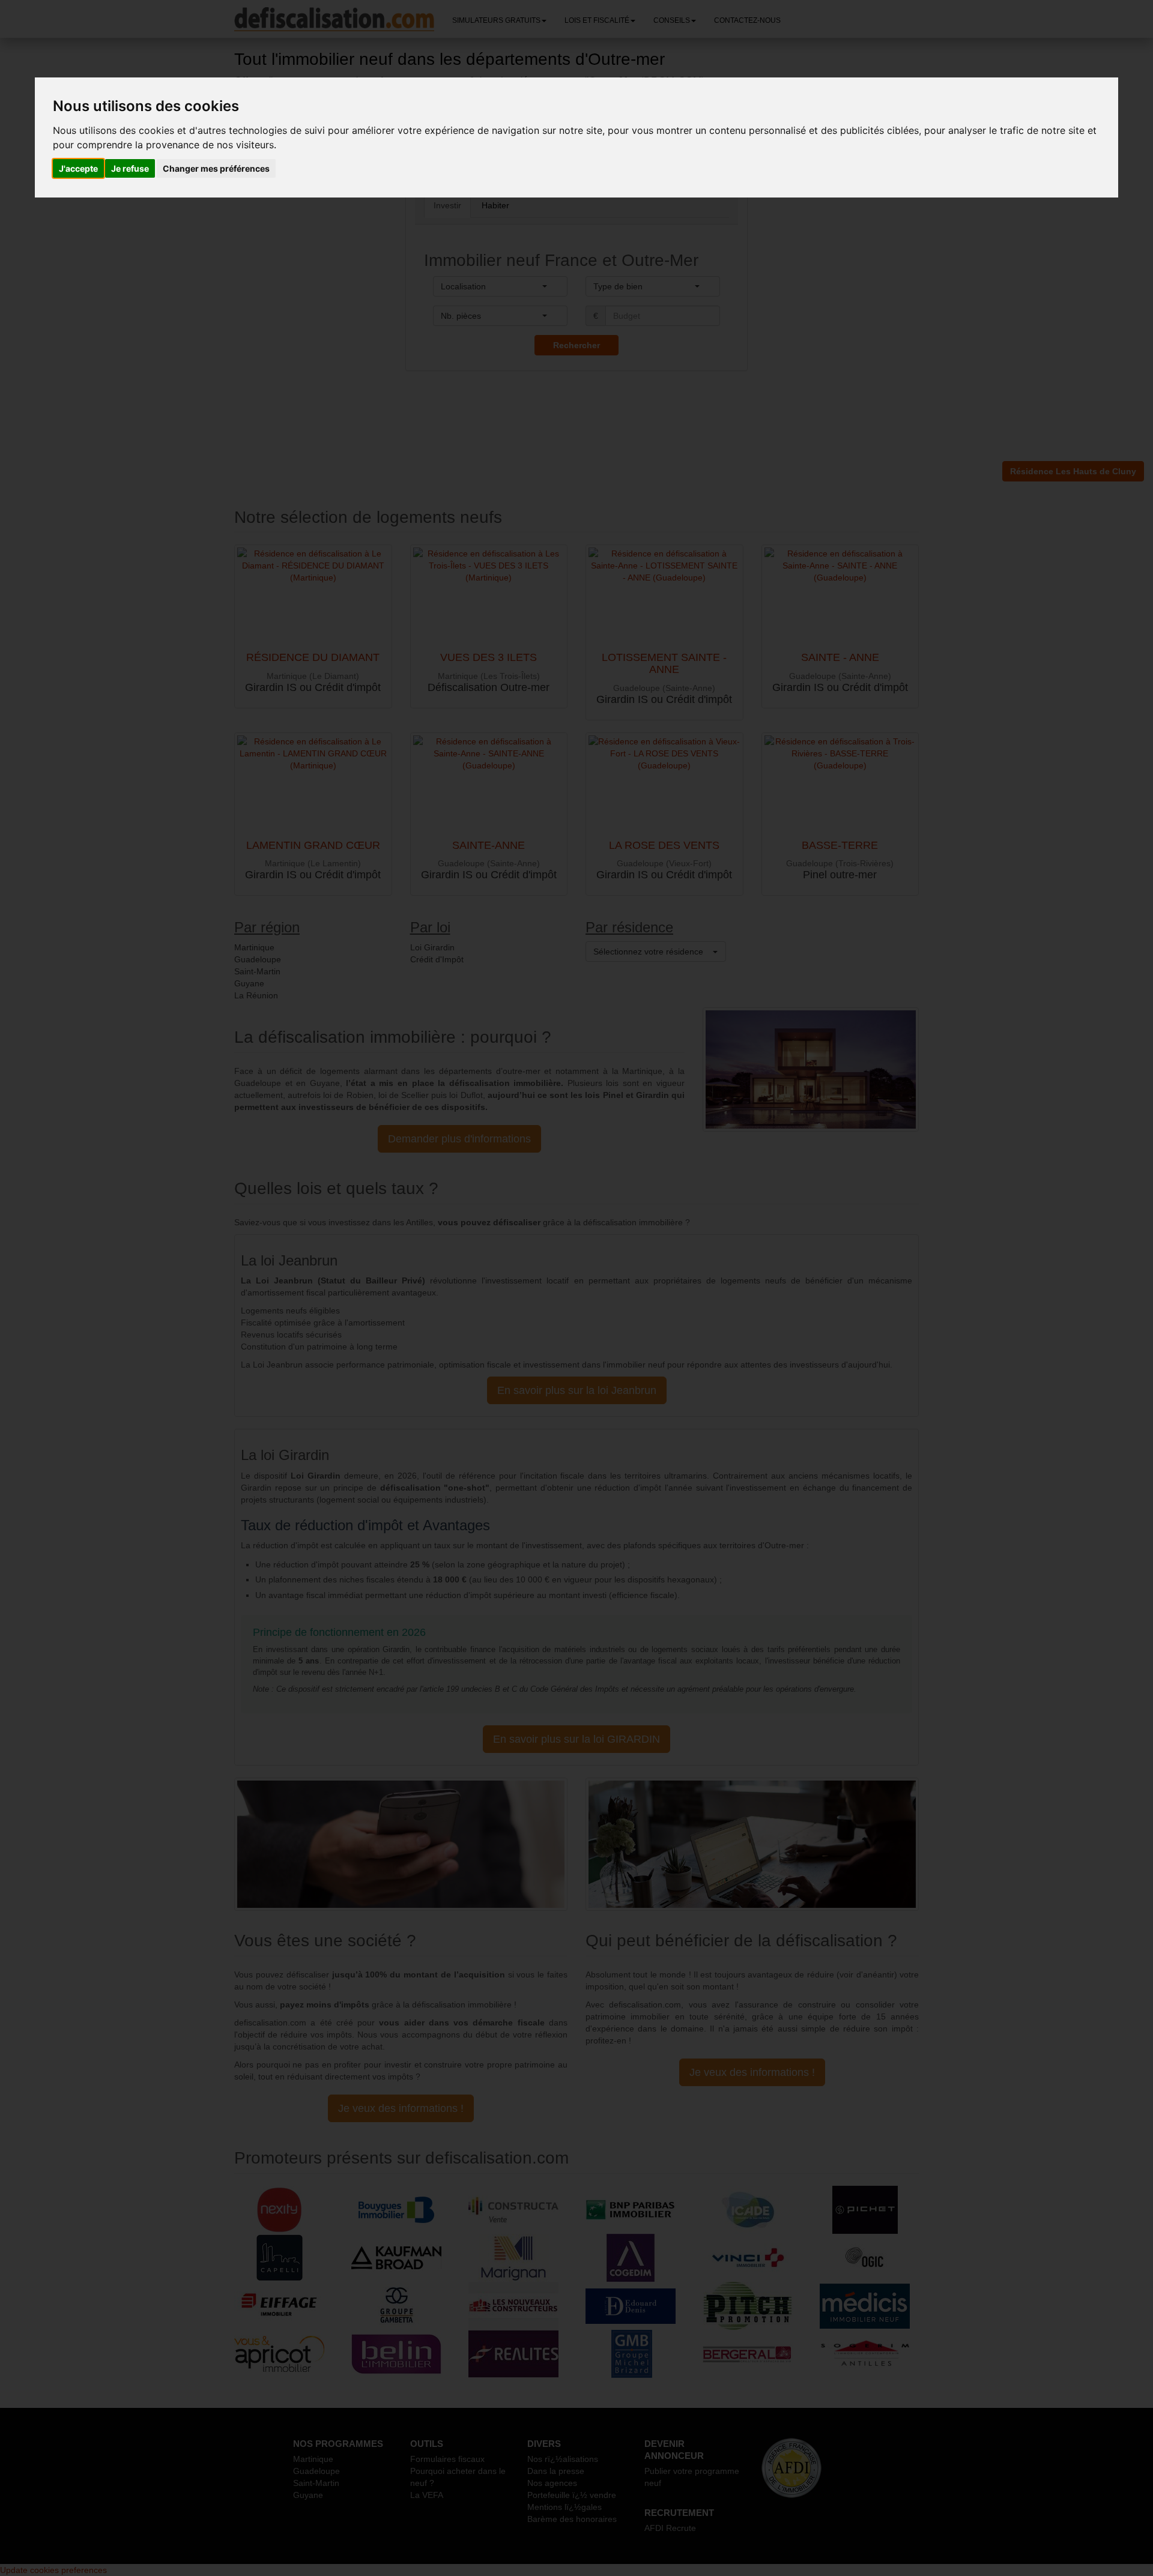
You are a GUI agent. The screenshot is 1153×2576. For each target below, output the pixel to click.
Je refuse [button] (130, 168)
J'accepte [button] (78, 168)
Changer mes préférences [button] (216, 168)
